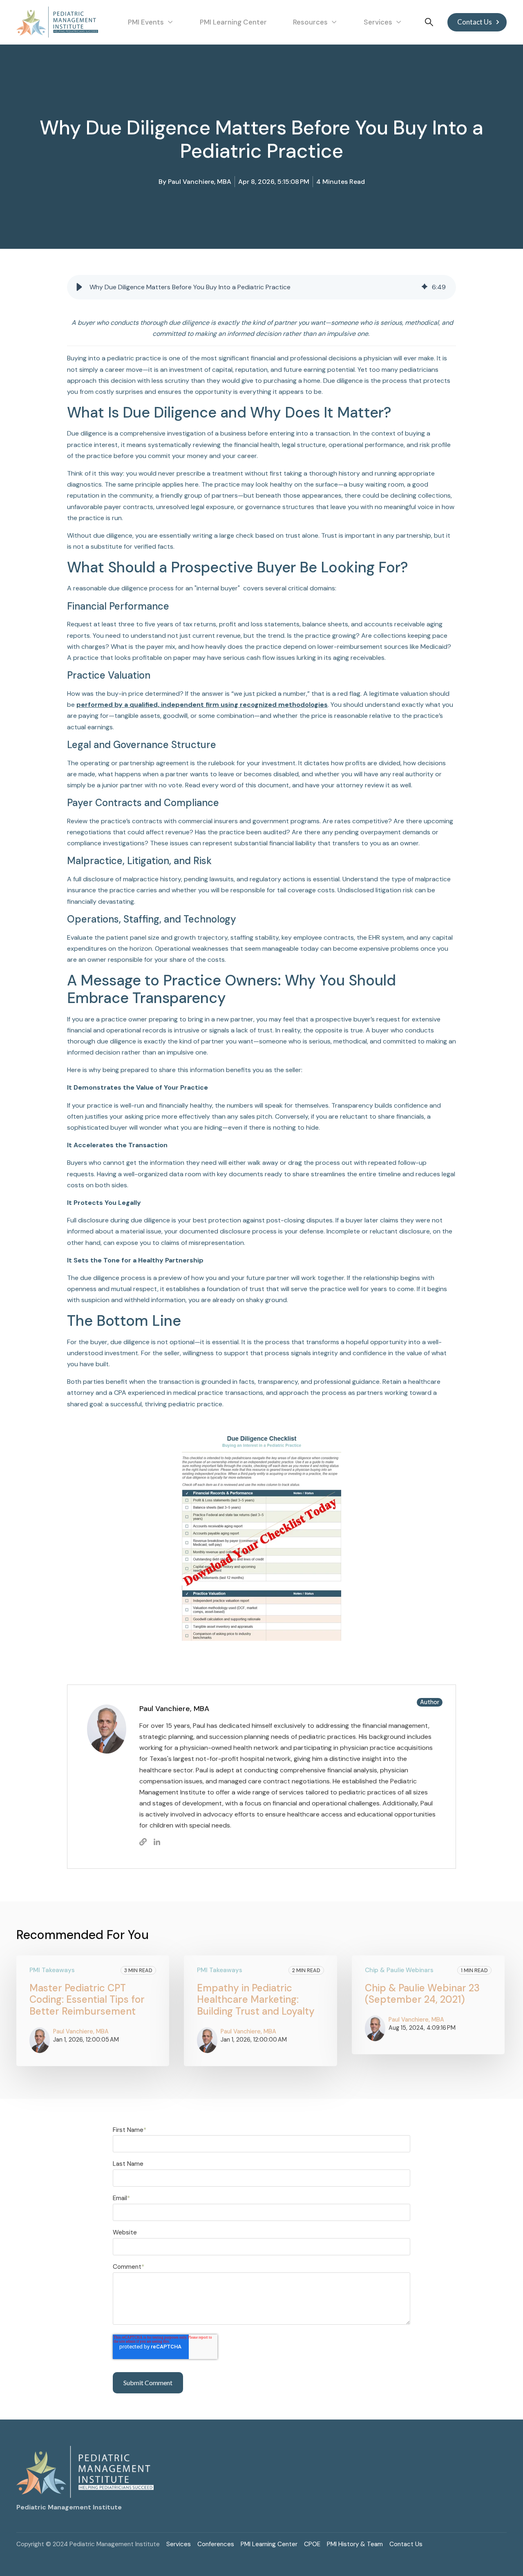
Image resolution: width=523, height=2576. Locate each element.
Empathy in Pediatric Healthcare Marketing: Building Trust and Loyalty (256, 2000)
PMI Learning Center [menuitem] (269, 2544)
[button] (79, 287)
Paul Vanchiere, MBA (200, 182)
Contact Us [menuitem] (406, 2544)
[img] (425, 287)
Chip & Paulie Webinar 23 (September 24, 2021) (422, 1994)
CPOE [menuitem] (312, 2544)
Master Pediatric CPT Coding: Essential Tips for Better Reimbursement (87, 2000)
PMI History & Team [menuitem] (355, 2544)
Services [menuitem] (179, 2544)
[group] (261, 287)
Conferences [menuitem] (216, 2544)
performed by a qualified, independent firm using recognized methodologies (202, 705)
